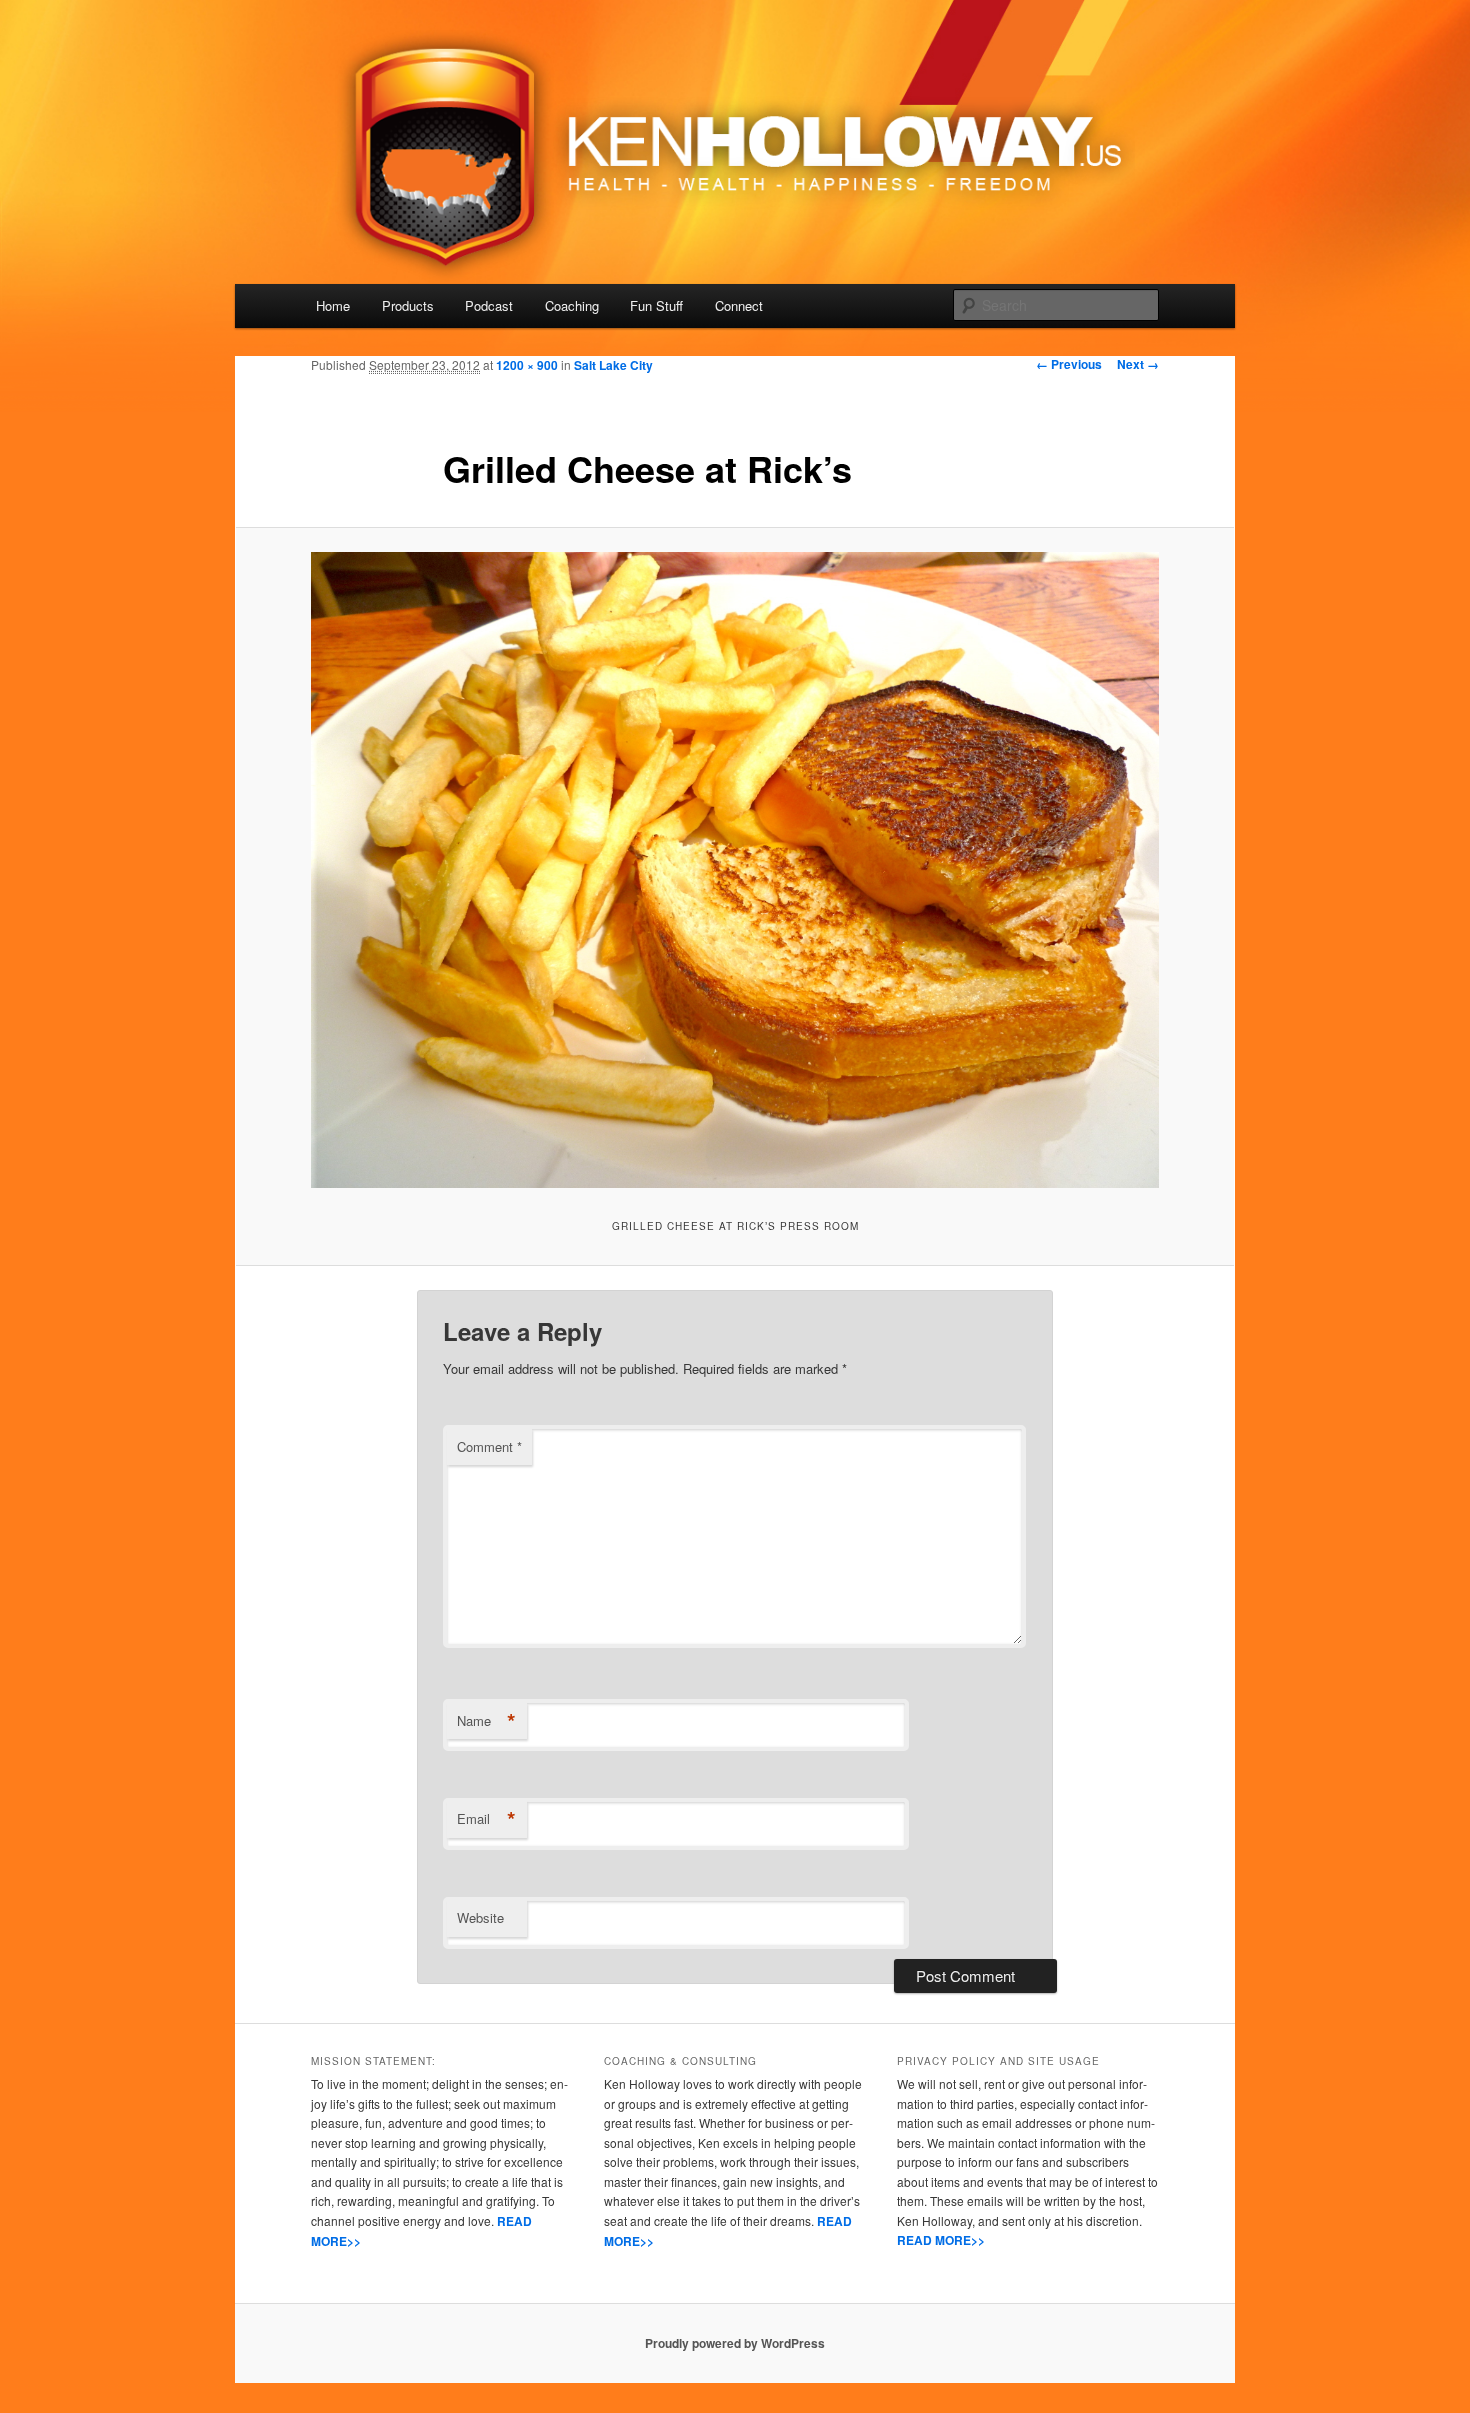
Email (486, 1819)
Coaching (572, 305)
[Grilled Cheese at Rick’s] (735, 870)
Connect (739, 305)
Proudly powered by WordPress (735, 2343)
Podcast (489, 305)
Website (480, 1917)
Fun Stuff (656, 305)
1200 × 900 (527, 365)
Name (486, 1721)
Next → (1138, 364)
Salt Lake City (613, 365)
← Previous (1069, 364)
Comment (489, 1446)
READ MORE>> (941, 2240)
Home (333, 305)
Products (408, 305)
